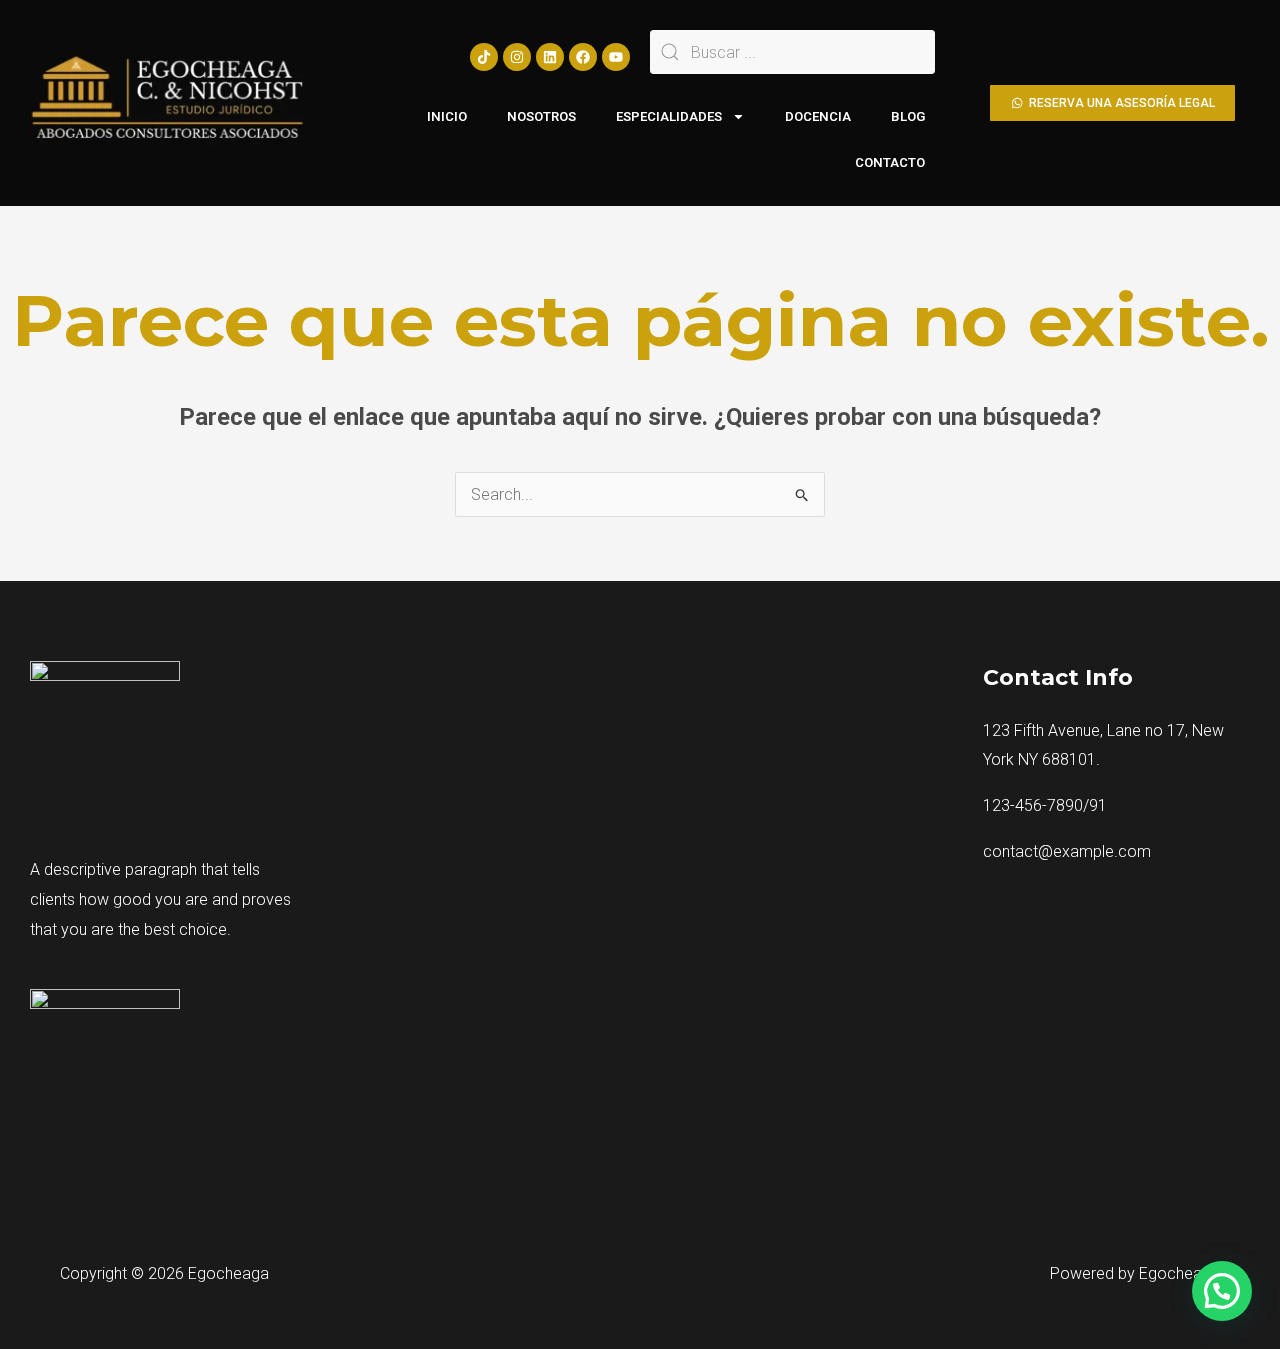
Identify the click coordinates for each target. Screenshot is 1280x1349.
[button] (1222, 1291)
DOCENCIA (818, 116)
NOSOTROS (541, 116)
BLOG (908, 116)
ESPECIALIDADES (669, 116)
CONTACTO (890, 162)
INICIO (447, 116)
